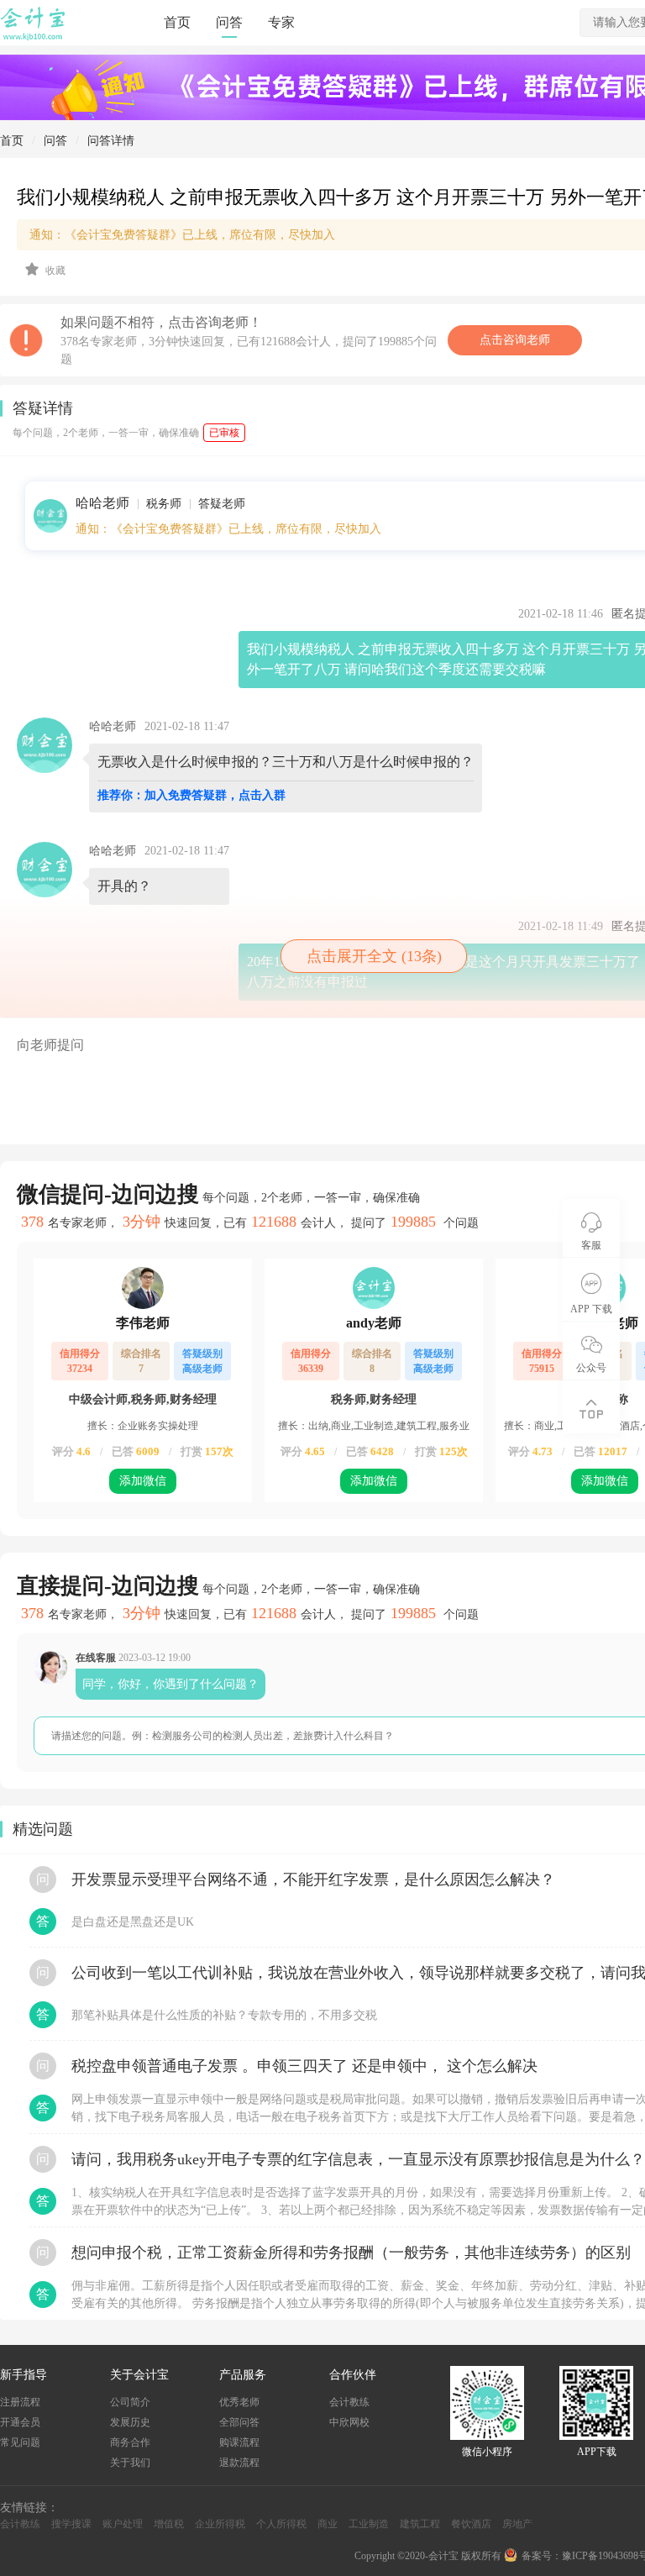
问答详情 (111, 141)
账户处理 (123, 2524)
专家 (281, 22)
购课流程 (239, 2442)
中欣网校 (349, 2422)
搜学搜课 (71, 2524)
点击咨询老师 (515, 340)
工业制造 (369, 2524)
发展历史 (130, 2422)
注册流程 (20, 2402)
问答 (229, 22)
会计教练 (349, 2402)
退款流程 (239, 2463)
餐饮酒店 (471, 2524)
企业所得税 (220, 2524)
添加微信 (143, 1481)
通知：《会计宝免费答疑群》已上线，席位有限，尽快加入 (228, 529)
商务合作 (130, 2442)
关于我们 (130, 2463)
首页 (177, 22)
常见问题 (20, 2442)
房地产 (517, 2524)
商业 (328, 2524)
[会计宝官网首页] (34, 37)
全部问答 (239, 2422)
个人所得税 (281, 2524)
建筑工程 (420, 2524)
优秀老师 (239, 2402)
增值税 (169, 2524)
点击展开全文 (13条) (374, 956)
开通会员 (20, 2422)
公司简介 (130, 2402)
